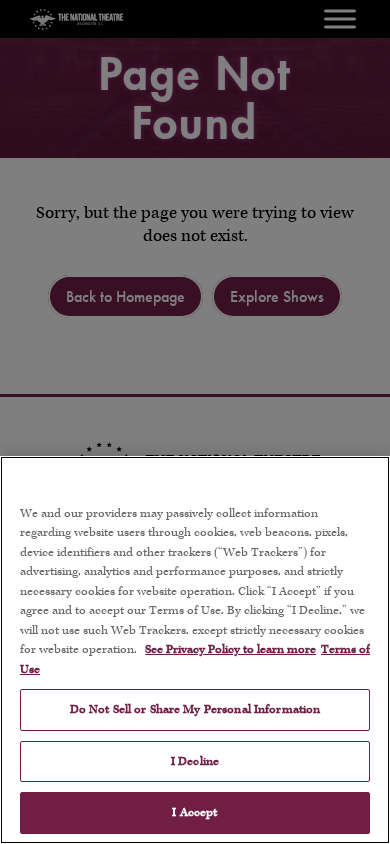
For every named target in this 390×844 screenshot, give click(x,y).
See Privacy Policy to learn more (230, 649)
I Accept (194, 812)
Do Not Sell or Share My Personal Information (195, 709)
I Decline (195, 761)
